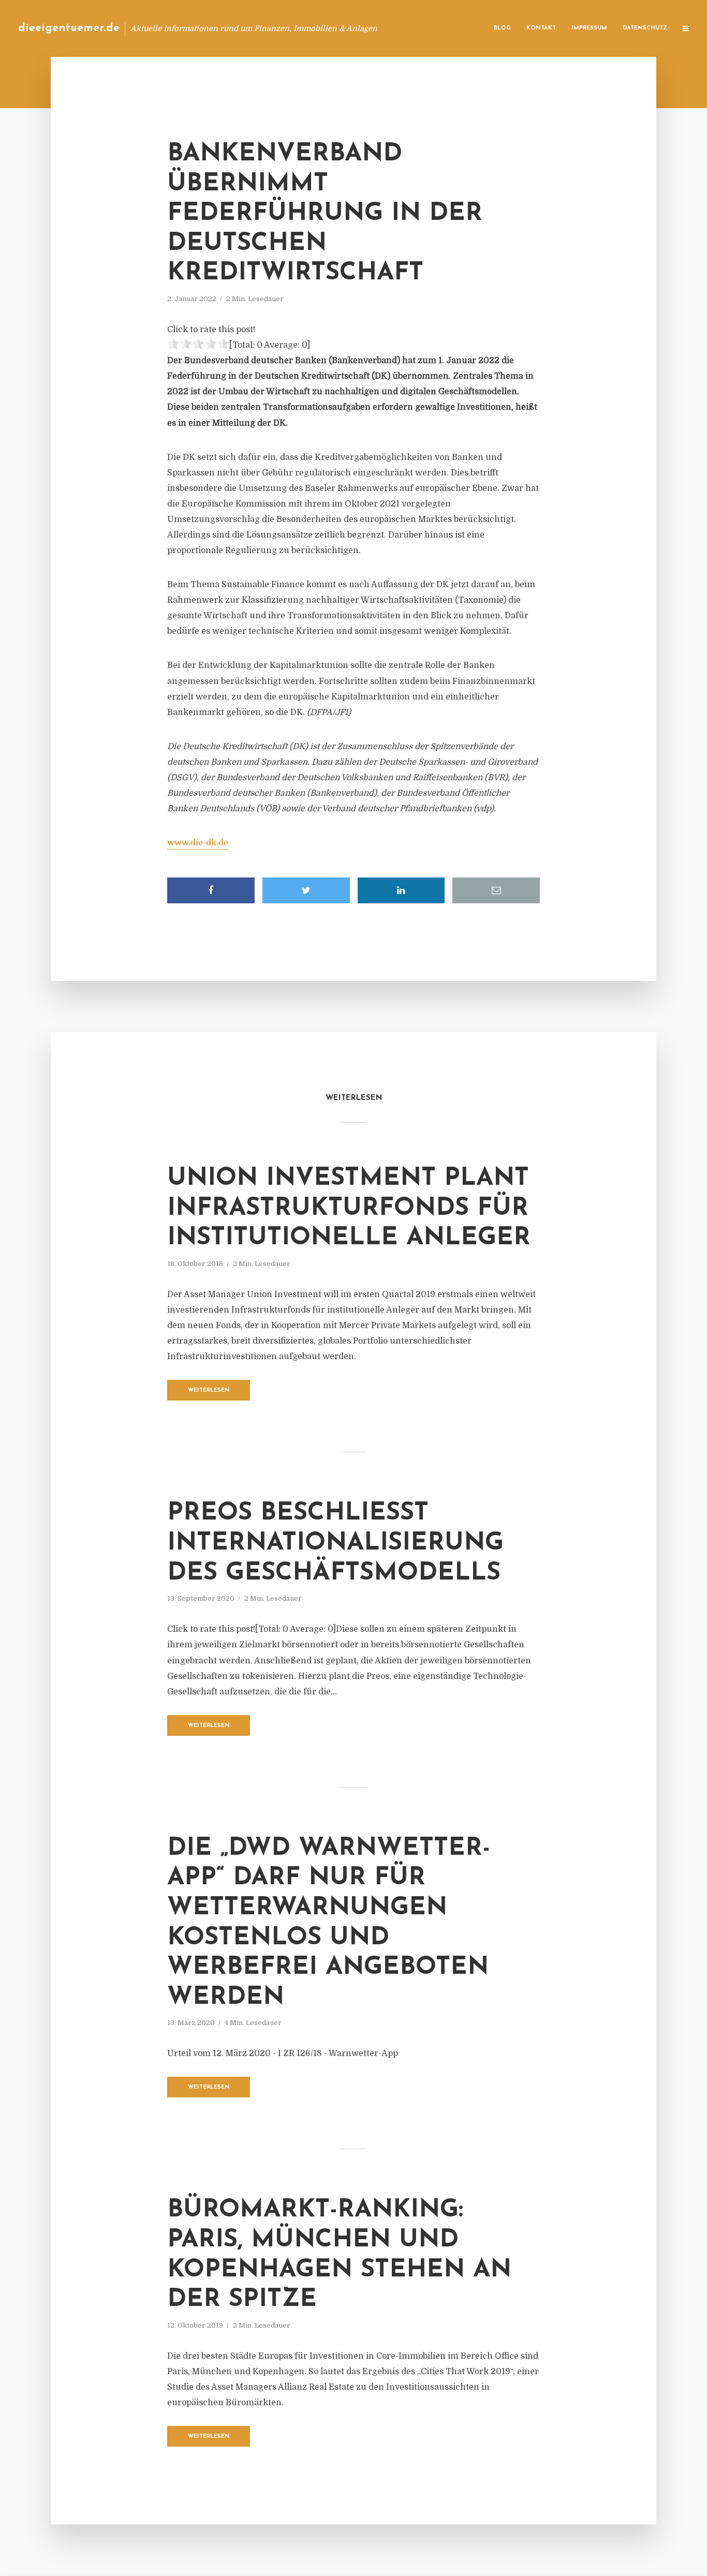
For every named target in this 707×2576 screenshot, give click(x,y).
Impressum (589, 28)
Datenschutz (645, 28)
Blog (502, 28)
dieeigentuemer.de (69, 28)
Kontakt (541, 28)
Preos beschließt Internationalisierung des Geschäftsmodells (335, 1543)
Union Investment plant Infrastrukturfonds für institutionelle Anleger (349, 1208)
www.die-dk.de (198, 843)
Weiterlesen (209, 1390)
